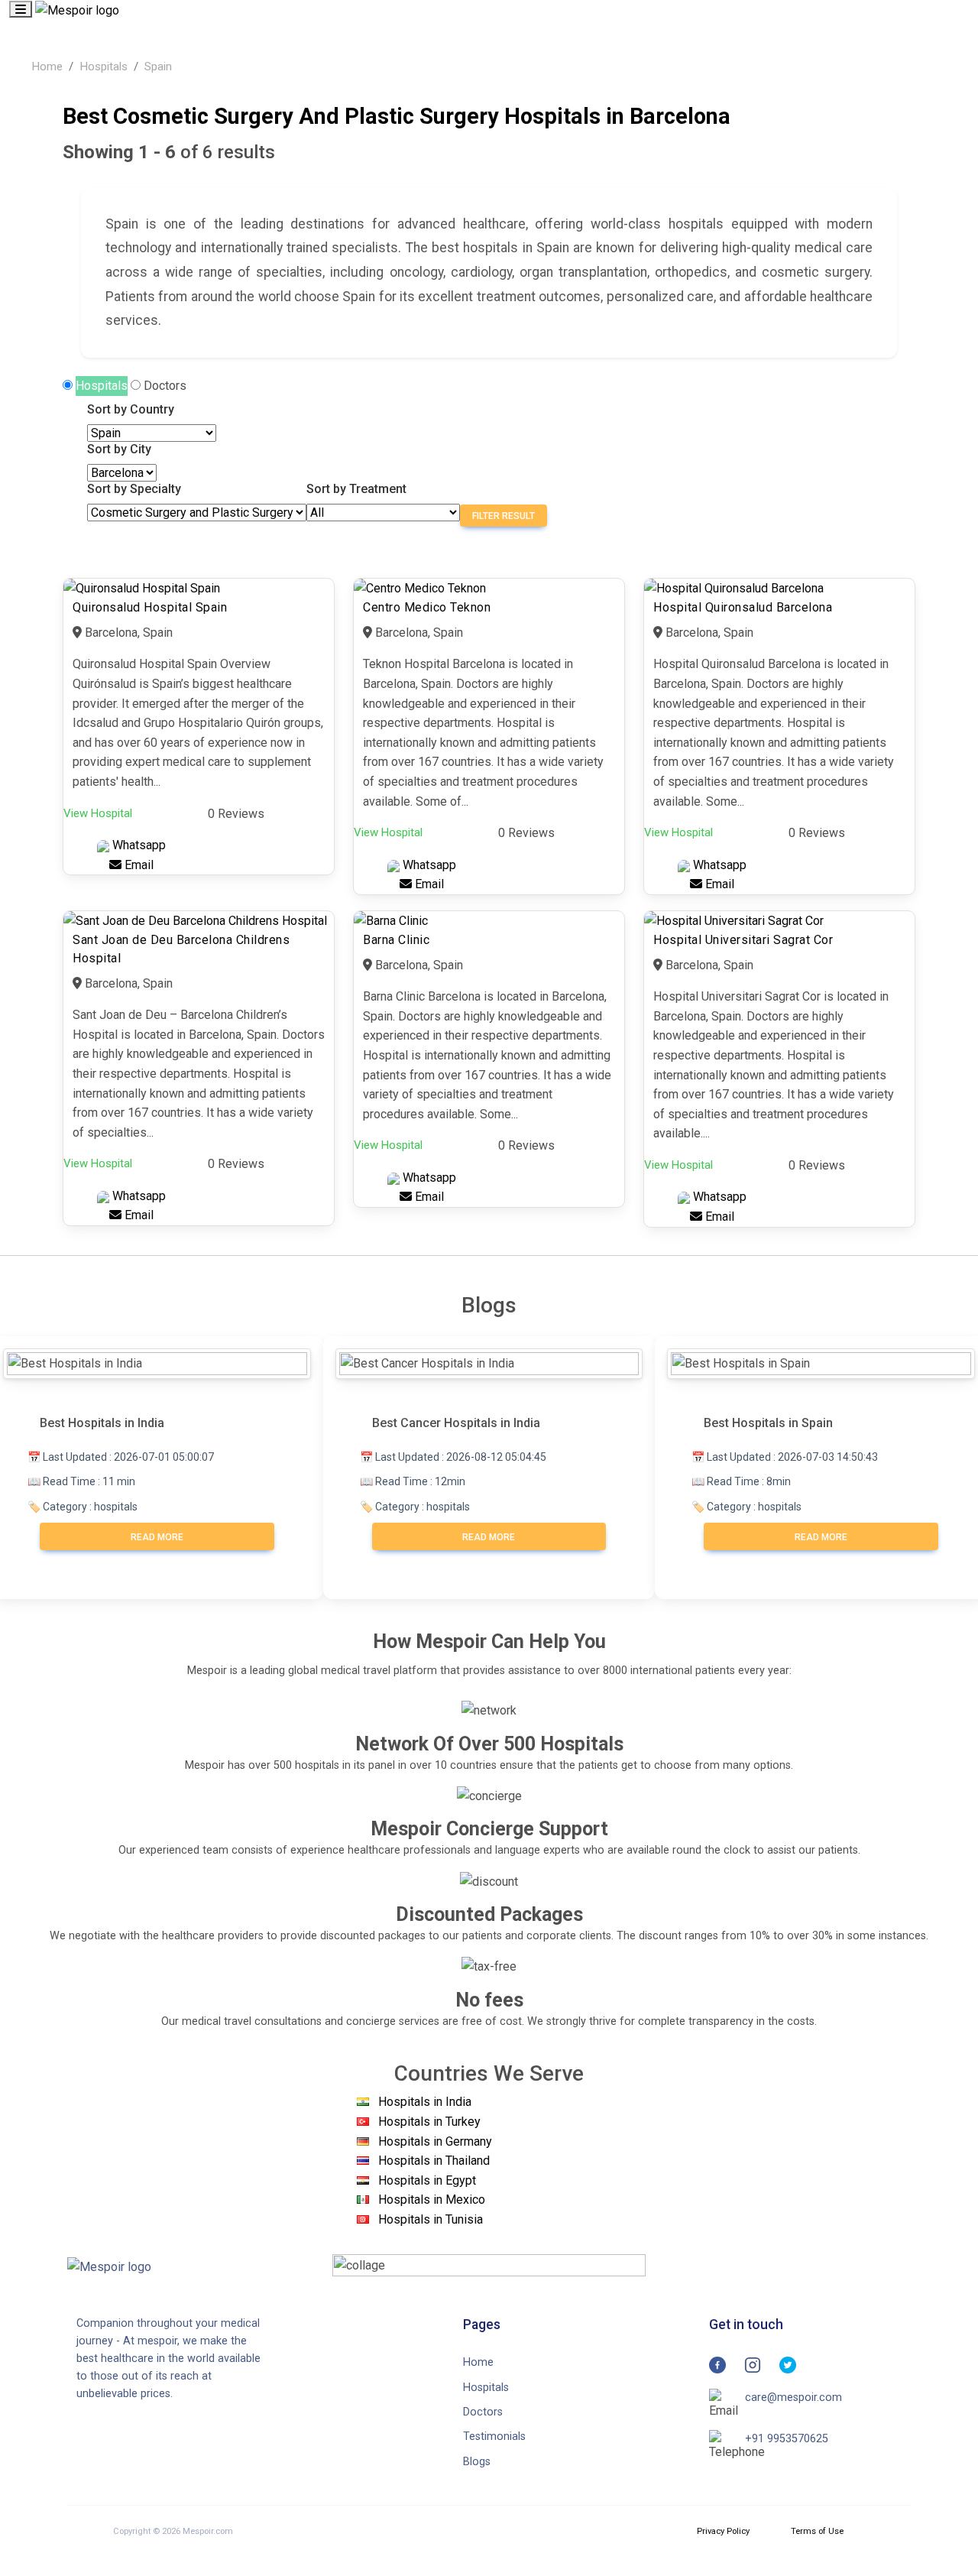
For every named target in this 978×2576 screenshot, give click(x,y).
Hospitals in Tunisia (431, 2219)
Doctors (165, 386)
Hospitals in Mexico (432, 2200)
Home (47, 67)
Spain (158, 67)
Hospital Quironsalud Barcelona (743, 607)
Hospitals (104, 67)
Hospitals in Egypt (427, 2180)
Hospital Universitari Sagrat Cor (743, 940)
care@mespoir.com (793, 2398)
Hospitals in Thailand (434, 2161)
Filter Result (504, 516)
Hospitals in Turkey (429, 2122)
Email (138, 865)
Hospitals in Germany (435, 2141)
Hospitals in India (425, 2102)
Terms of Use (817, 2531)
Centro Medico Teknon (427, 607)
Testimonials (494, 2436)
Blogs (477, 2462)
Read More (157, 1537)
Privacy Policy (723, 2531)
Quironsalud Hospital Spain (150, 607)
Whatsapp (138, 845)
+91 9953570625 (787, 2439)
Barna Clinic (396, 940)
